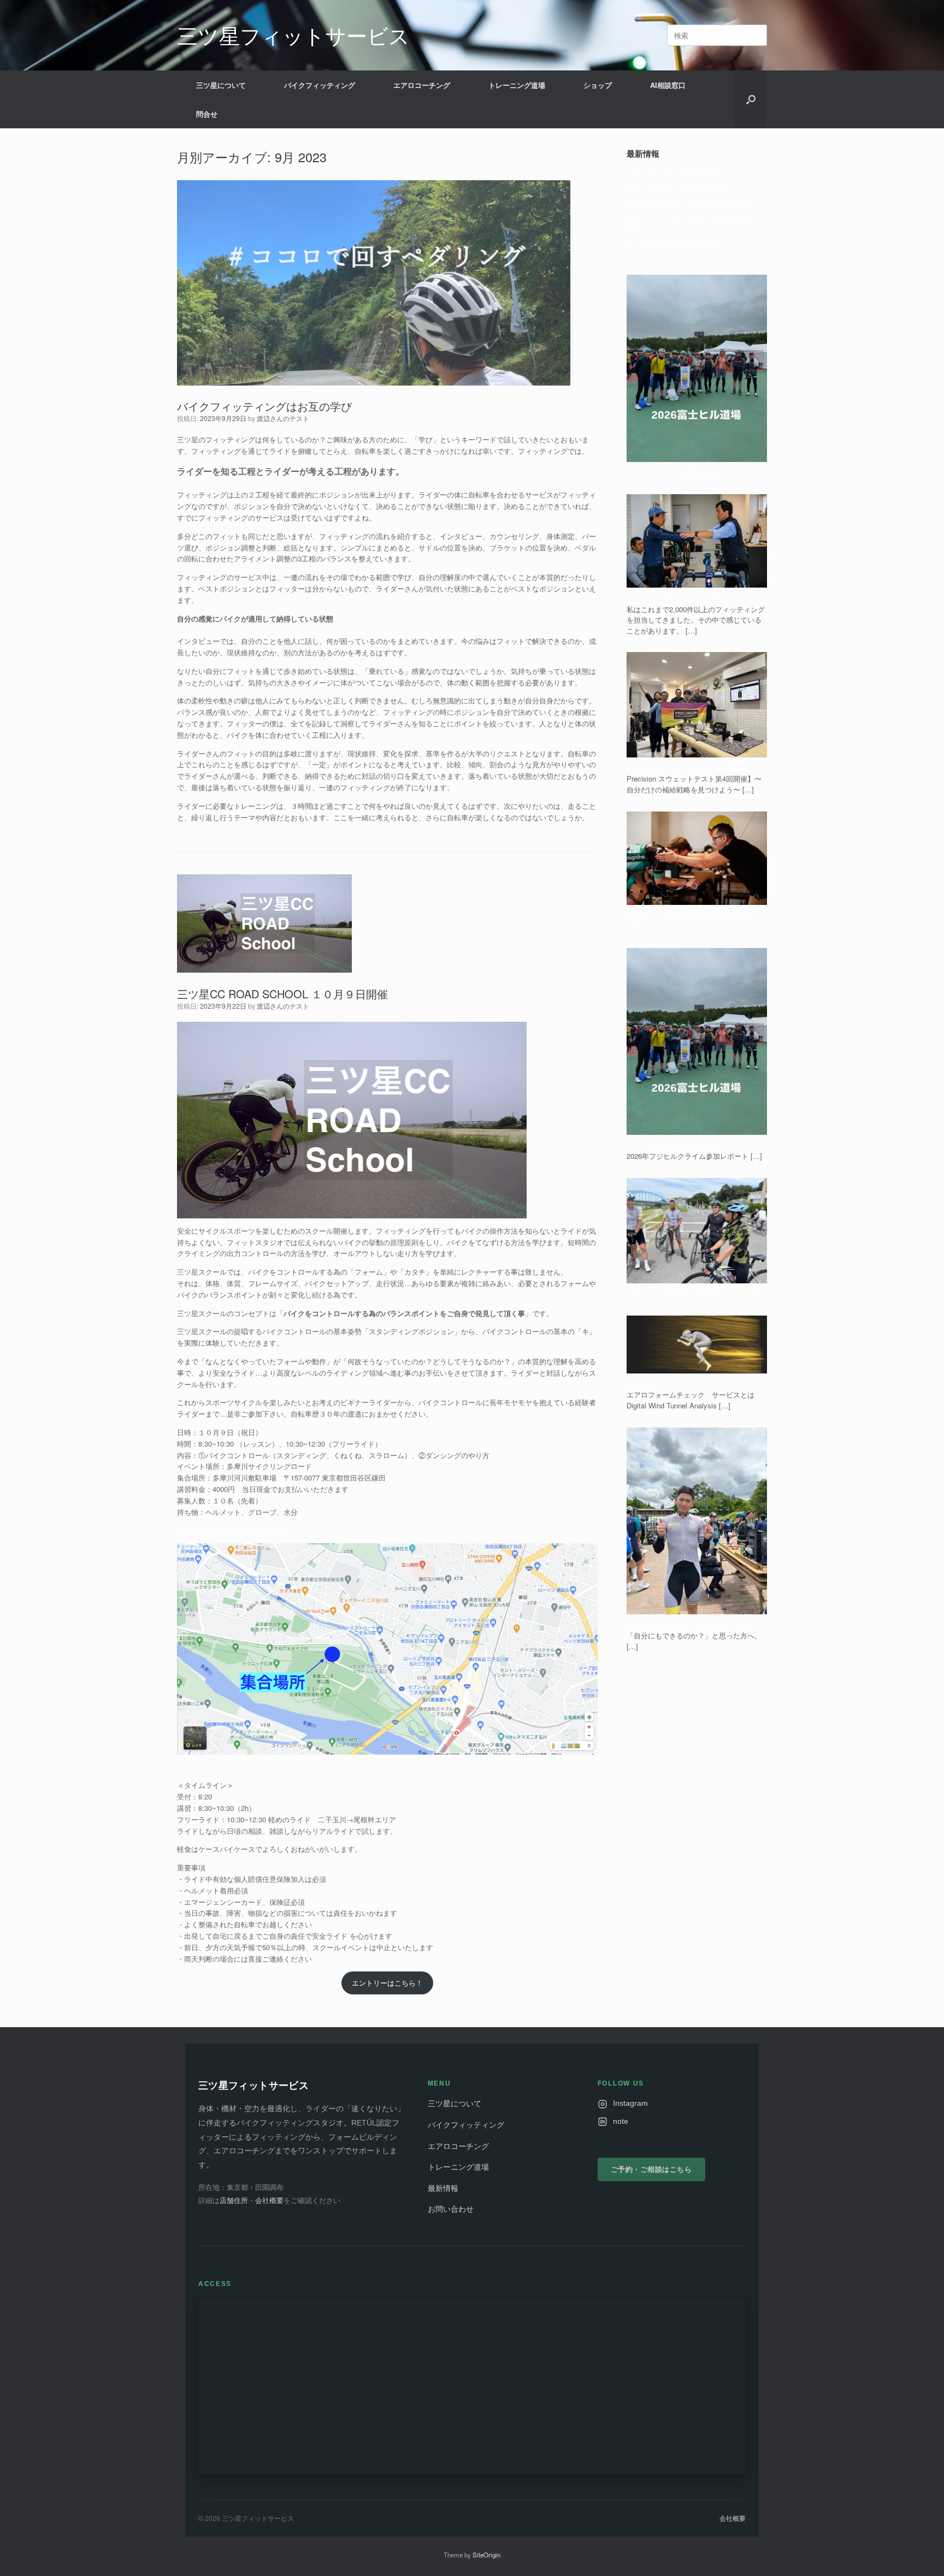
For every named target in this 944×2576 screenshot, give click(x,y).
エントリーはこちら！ (387, 1983)
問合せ (207, 114)
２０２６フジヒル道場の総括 (673, 173)
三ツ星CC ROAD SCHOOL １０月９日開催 (282, 994)
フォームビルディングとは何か (676, 188)
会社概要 (269, 2201)
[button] (751, 99)
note (621, 2121)
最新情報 (443, 2189)
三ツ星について (221, 85)
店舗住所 (234, 2201)
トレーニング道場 (517, 85)
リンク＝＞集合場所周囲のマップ (230, 1530)
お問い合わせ (451, 2209)
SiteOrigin (486, 2555)
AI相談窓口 (668, 85)
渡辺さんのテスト (283, 418)
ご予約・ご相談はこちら (651, 2169)
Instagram (630, 2103)
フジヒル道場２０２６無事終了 (676, 242)
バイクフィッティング (320, 85)
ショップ (598, 85)
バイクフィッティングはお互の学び (264, 406)
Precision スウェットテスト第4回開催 (687, 202)
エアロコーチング (422, 85)
